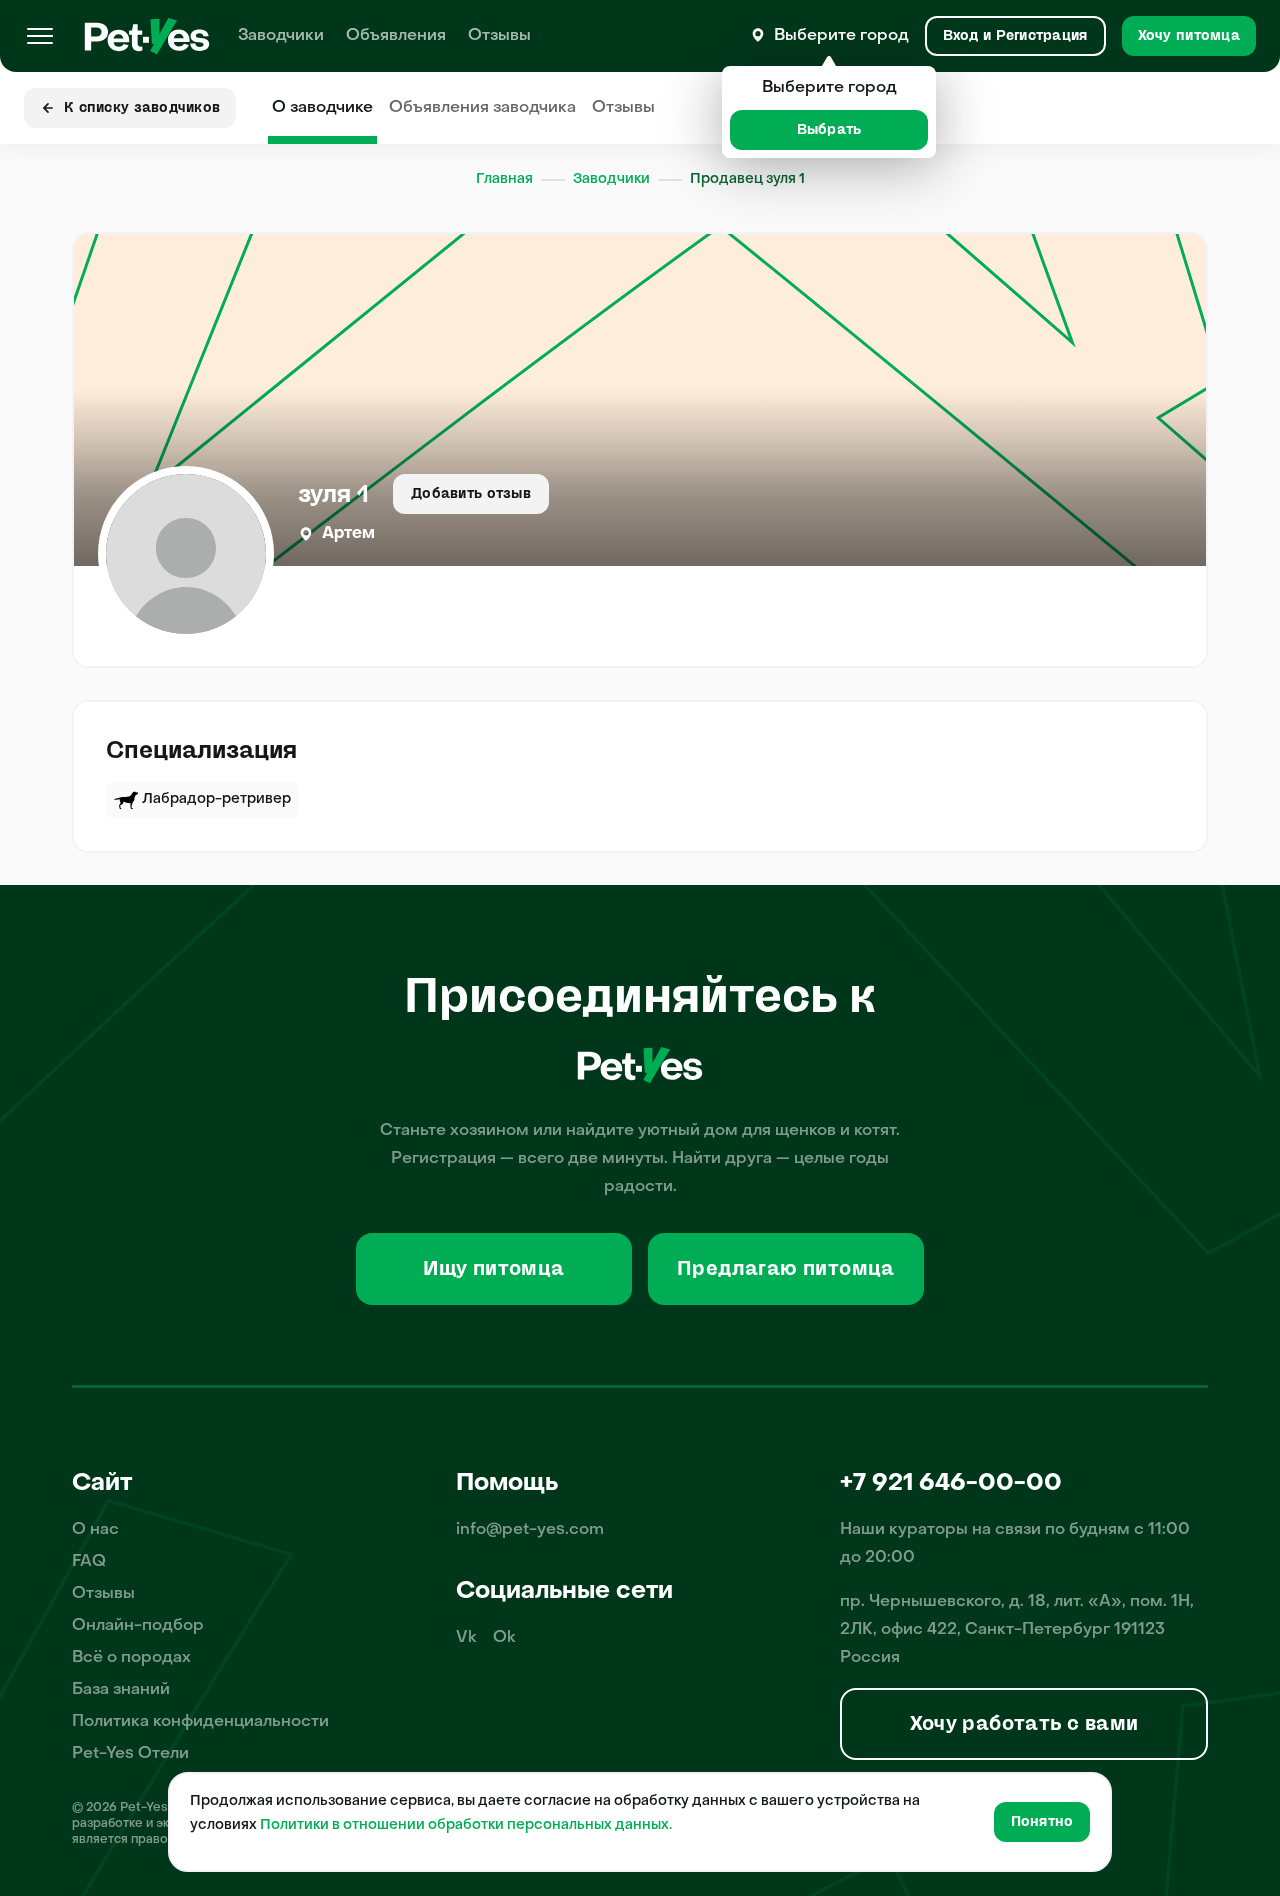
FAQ (89, 1562)
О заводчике (322, 108)
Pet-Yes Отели (130, 1754)
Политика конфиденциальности (200, 1722)
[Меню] (40, 36)
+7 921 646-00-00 (951, 1484)
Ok (504, 1638)
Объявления (396, 36)
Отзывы (499, 36)
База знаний (121, 1690)
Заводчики (281, 36)
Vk (466, 1638)
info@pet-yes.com (530, 1530)
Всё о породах (131, 1658)
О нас (95, 1530)
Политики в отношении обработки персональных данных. (466, 1825)
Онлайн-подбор (138, 1626)
